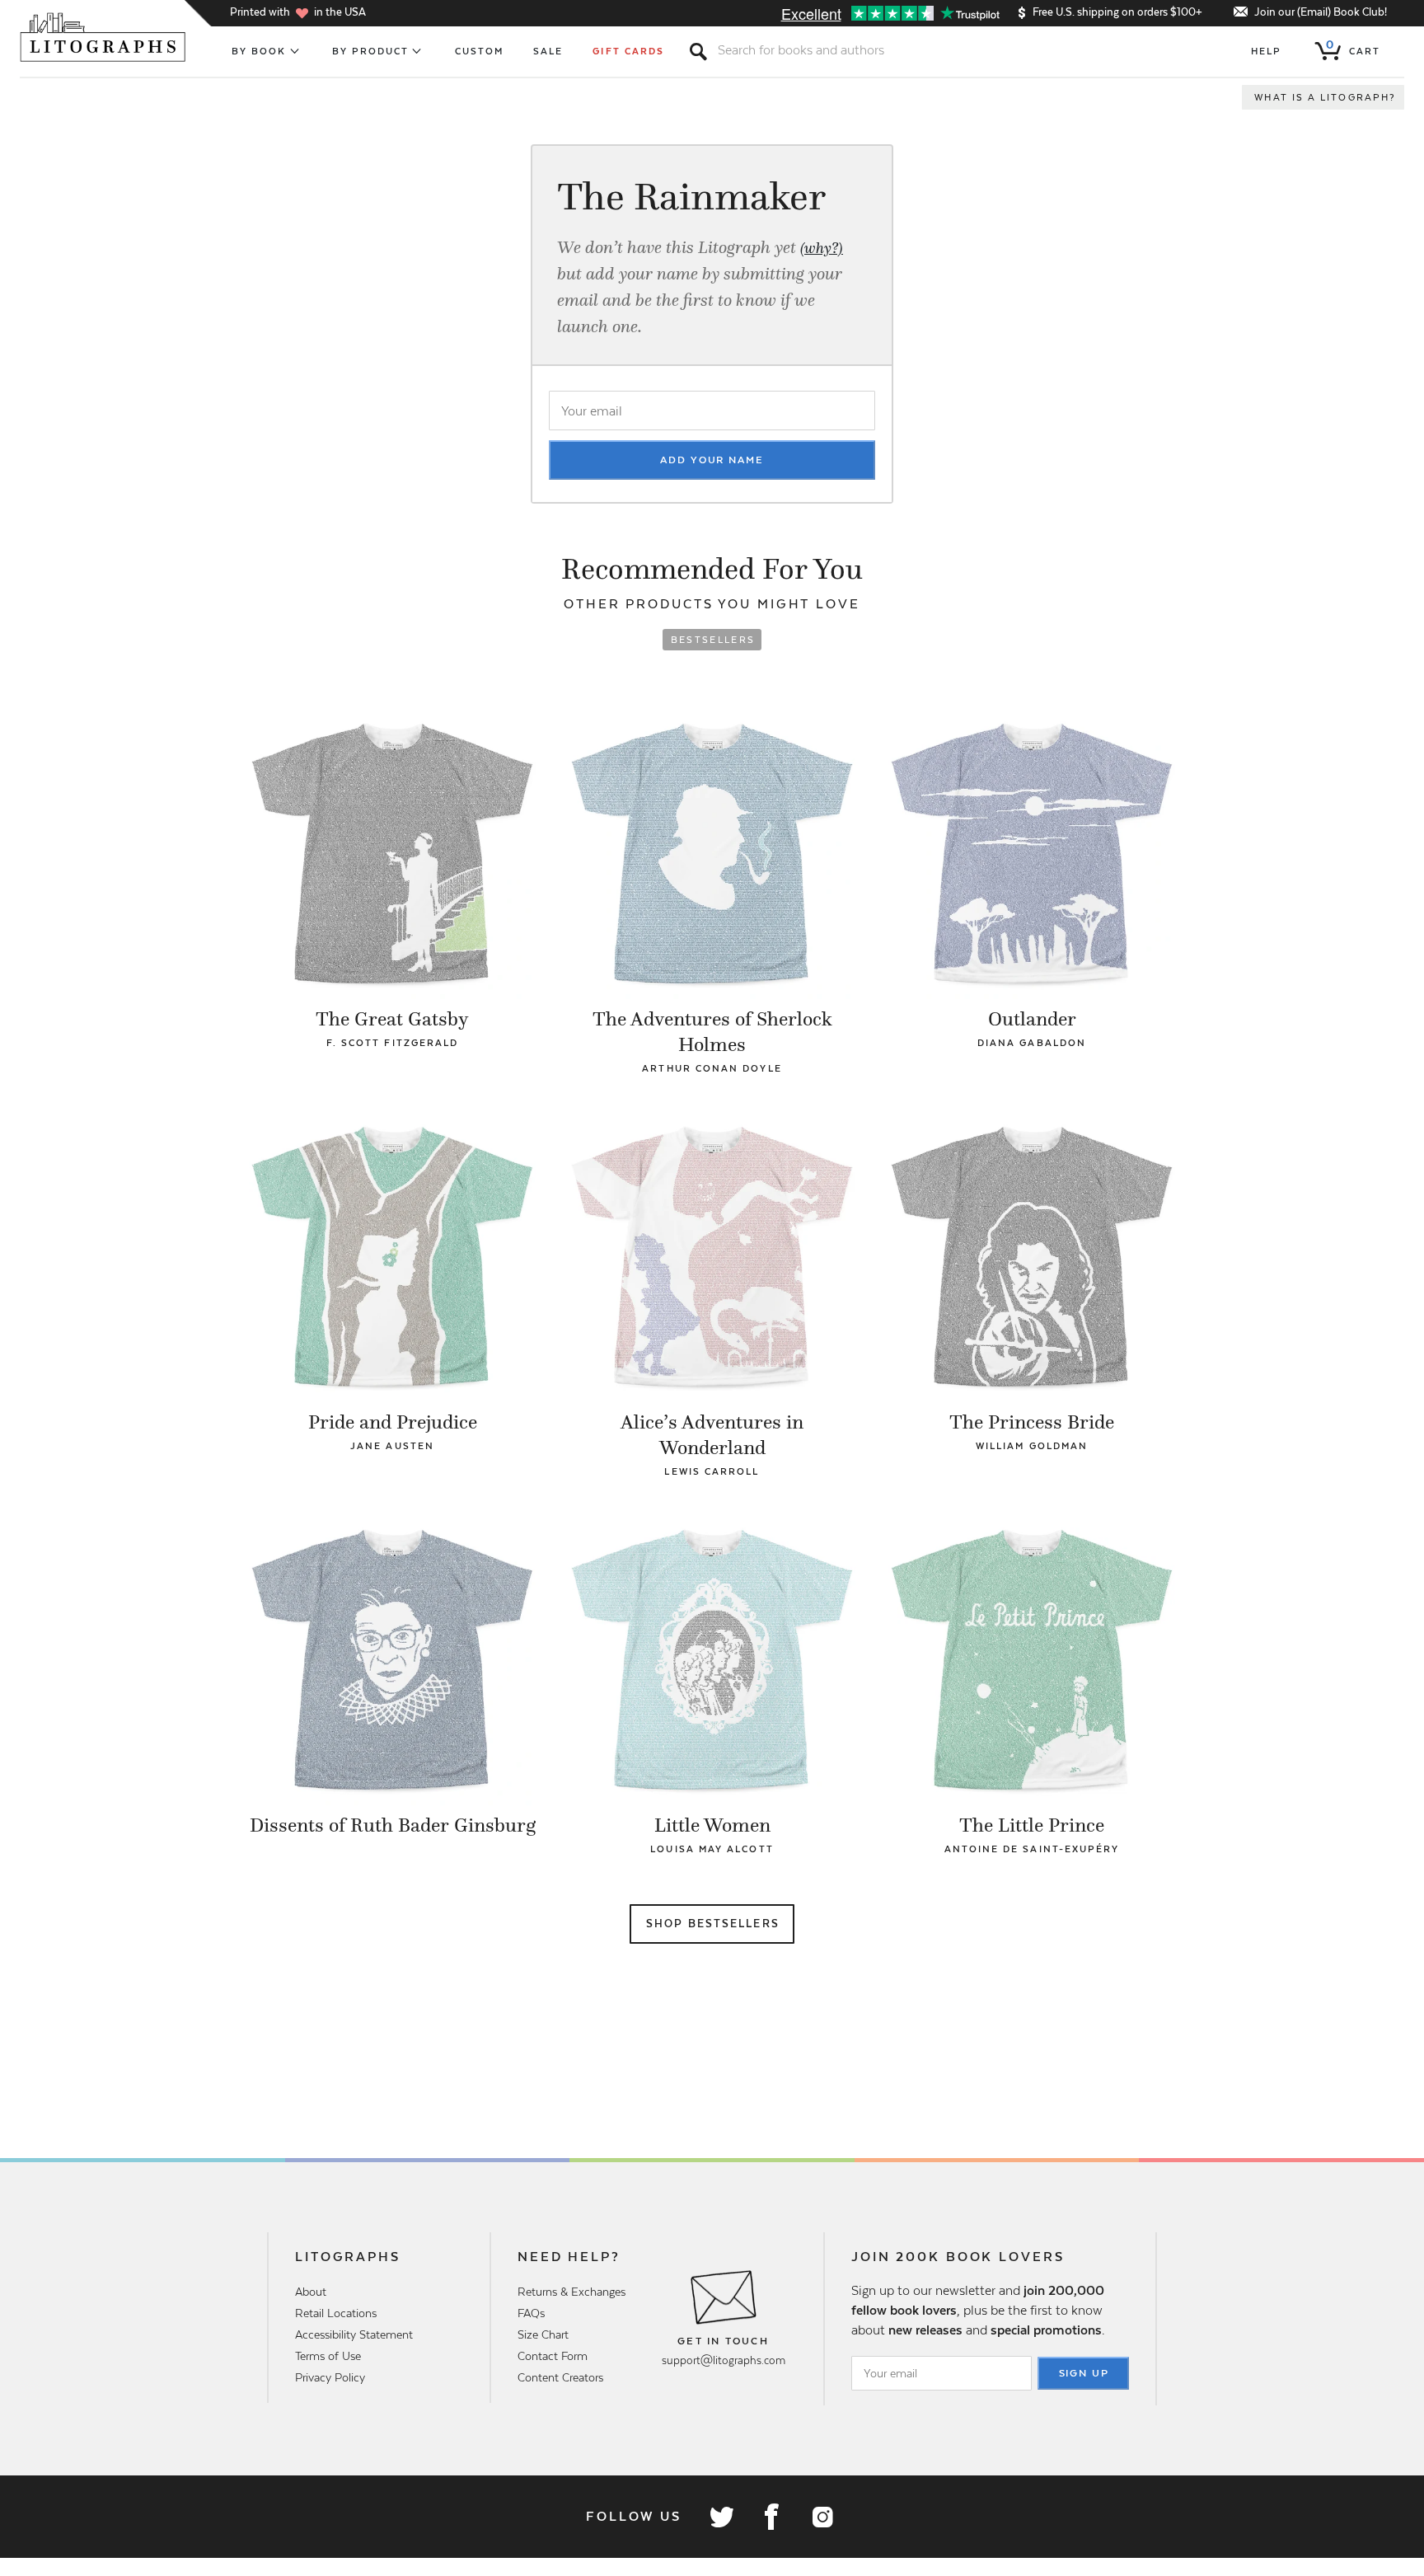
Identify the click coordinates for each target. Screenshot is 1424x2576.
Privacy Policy (330, 2377)
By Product (371, 51)
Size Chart (543, 2334)
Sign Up (1084, 2373)
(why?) (822, 248)
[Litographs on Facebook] (771, 2517)
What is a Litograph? (1325, 97)
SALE (548, 51)
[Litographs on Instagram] (822, 2517)
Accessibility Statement (354, 2334)
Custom (479, 51)
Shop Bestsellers (713, 1924)
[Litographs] (104, 37)
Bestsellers (713, 640)
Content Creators (560, 2377)
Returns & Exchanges (571, 2292)
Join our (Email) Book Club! (1321, 12)
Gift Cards (628, 51)
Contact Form (553, 2356)
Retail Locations (336, 2313)
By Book (259, 51)
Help (1266, 51)
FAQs (531, 2313)
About (311, 2292)
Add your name (712, 460)
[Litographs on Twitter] (721, 2517)
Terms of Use (328, 2356)
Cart (1353, 48)
